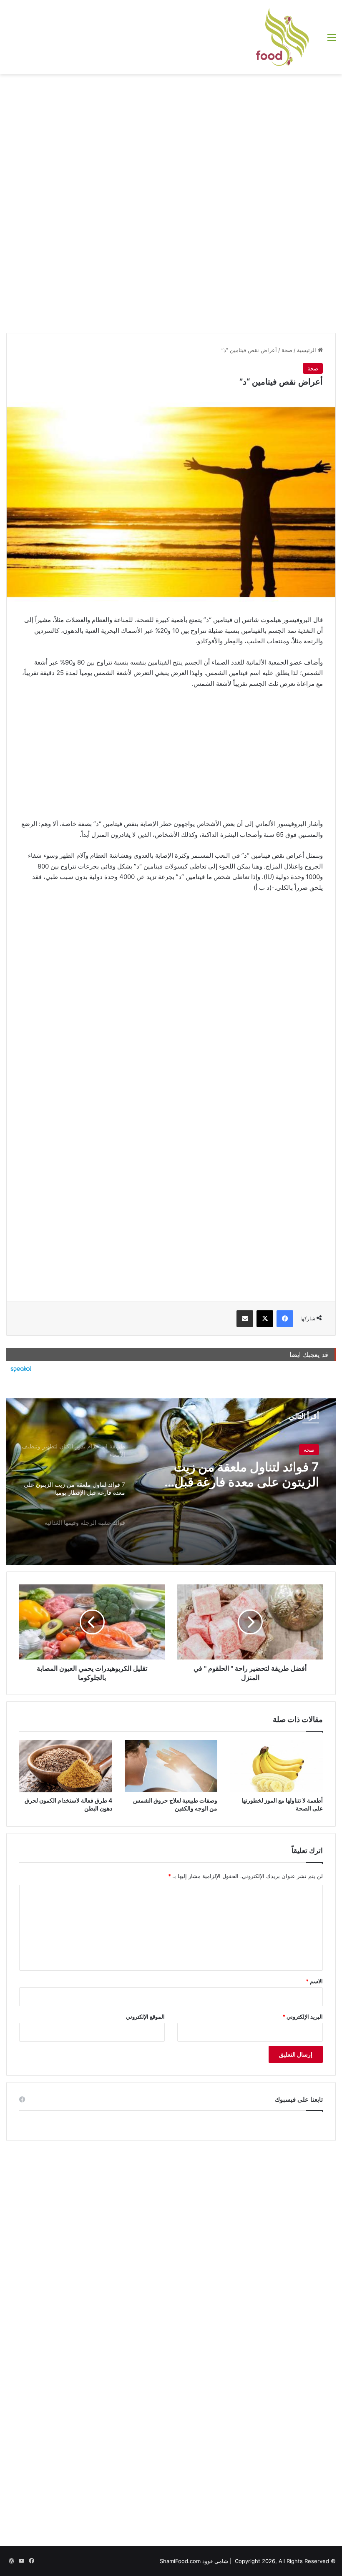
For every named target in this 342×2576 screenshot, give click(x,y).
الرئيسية (307, 350)
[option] (171, 1482)
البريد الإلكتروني (303, 2017)
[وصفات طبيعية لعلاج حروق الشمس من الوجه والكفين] (171, 1766)
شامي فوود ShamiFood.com (194, 2561)
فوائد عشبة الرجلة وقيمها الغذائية (235, 1467)
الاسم (314, 1981)
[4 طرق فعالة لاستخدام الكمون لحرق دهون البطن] (66, 1766)
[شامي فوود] (282, 37)
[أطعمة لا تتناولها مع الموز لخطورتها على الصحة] (276, 1766)
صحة (287, 350)
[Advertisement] (171, 141)
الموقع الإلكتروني (145, 2017)
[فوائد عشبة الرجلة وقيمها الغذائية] (171, 1482)
